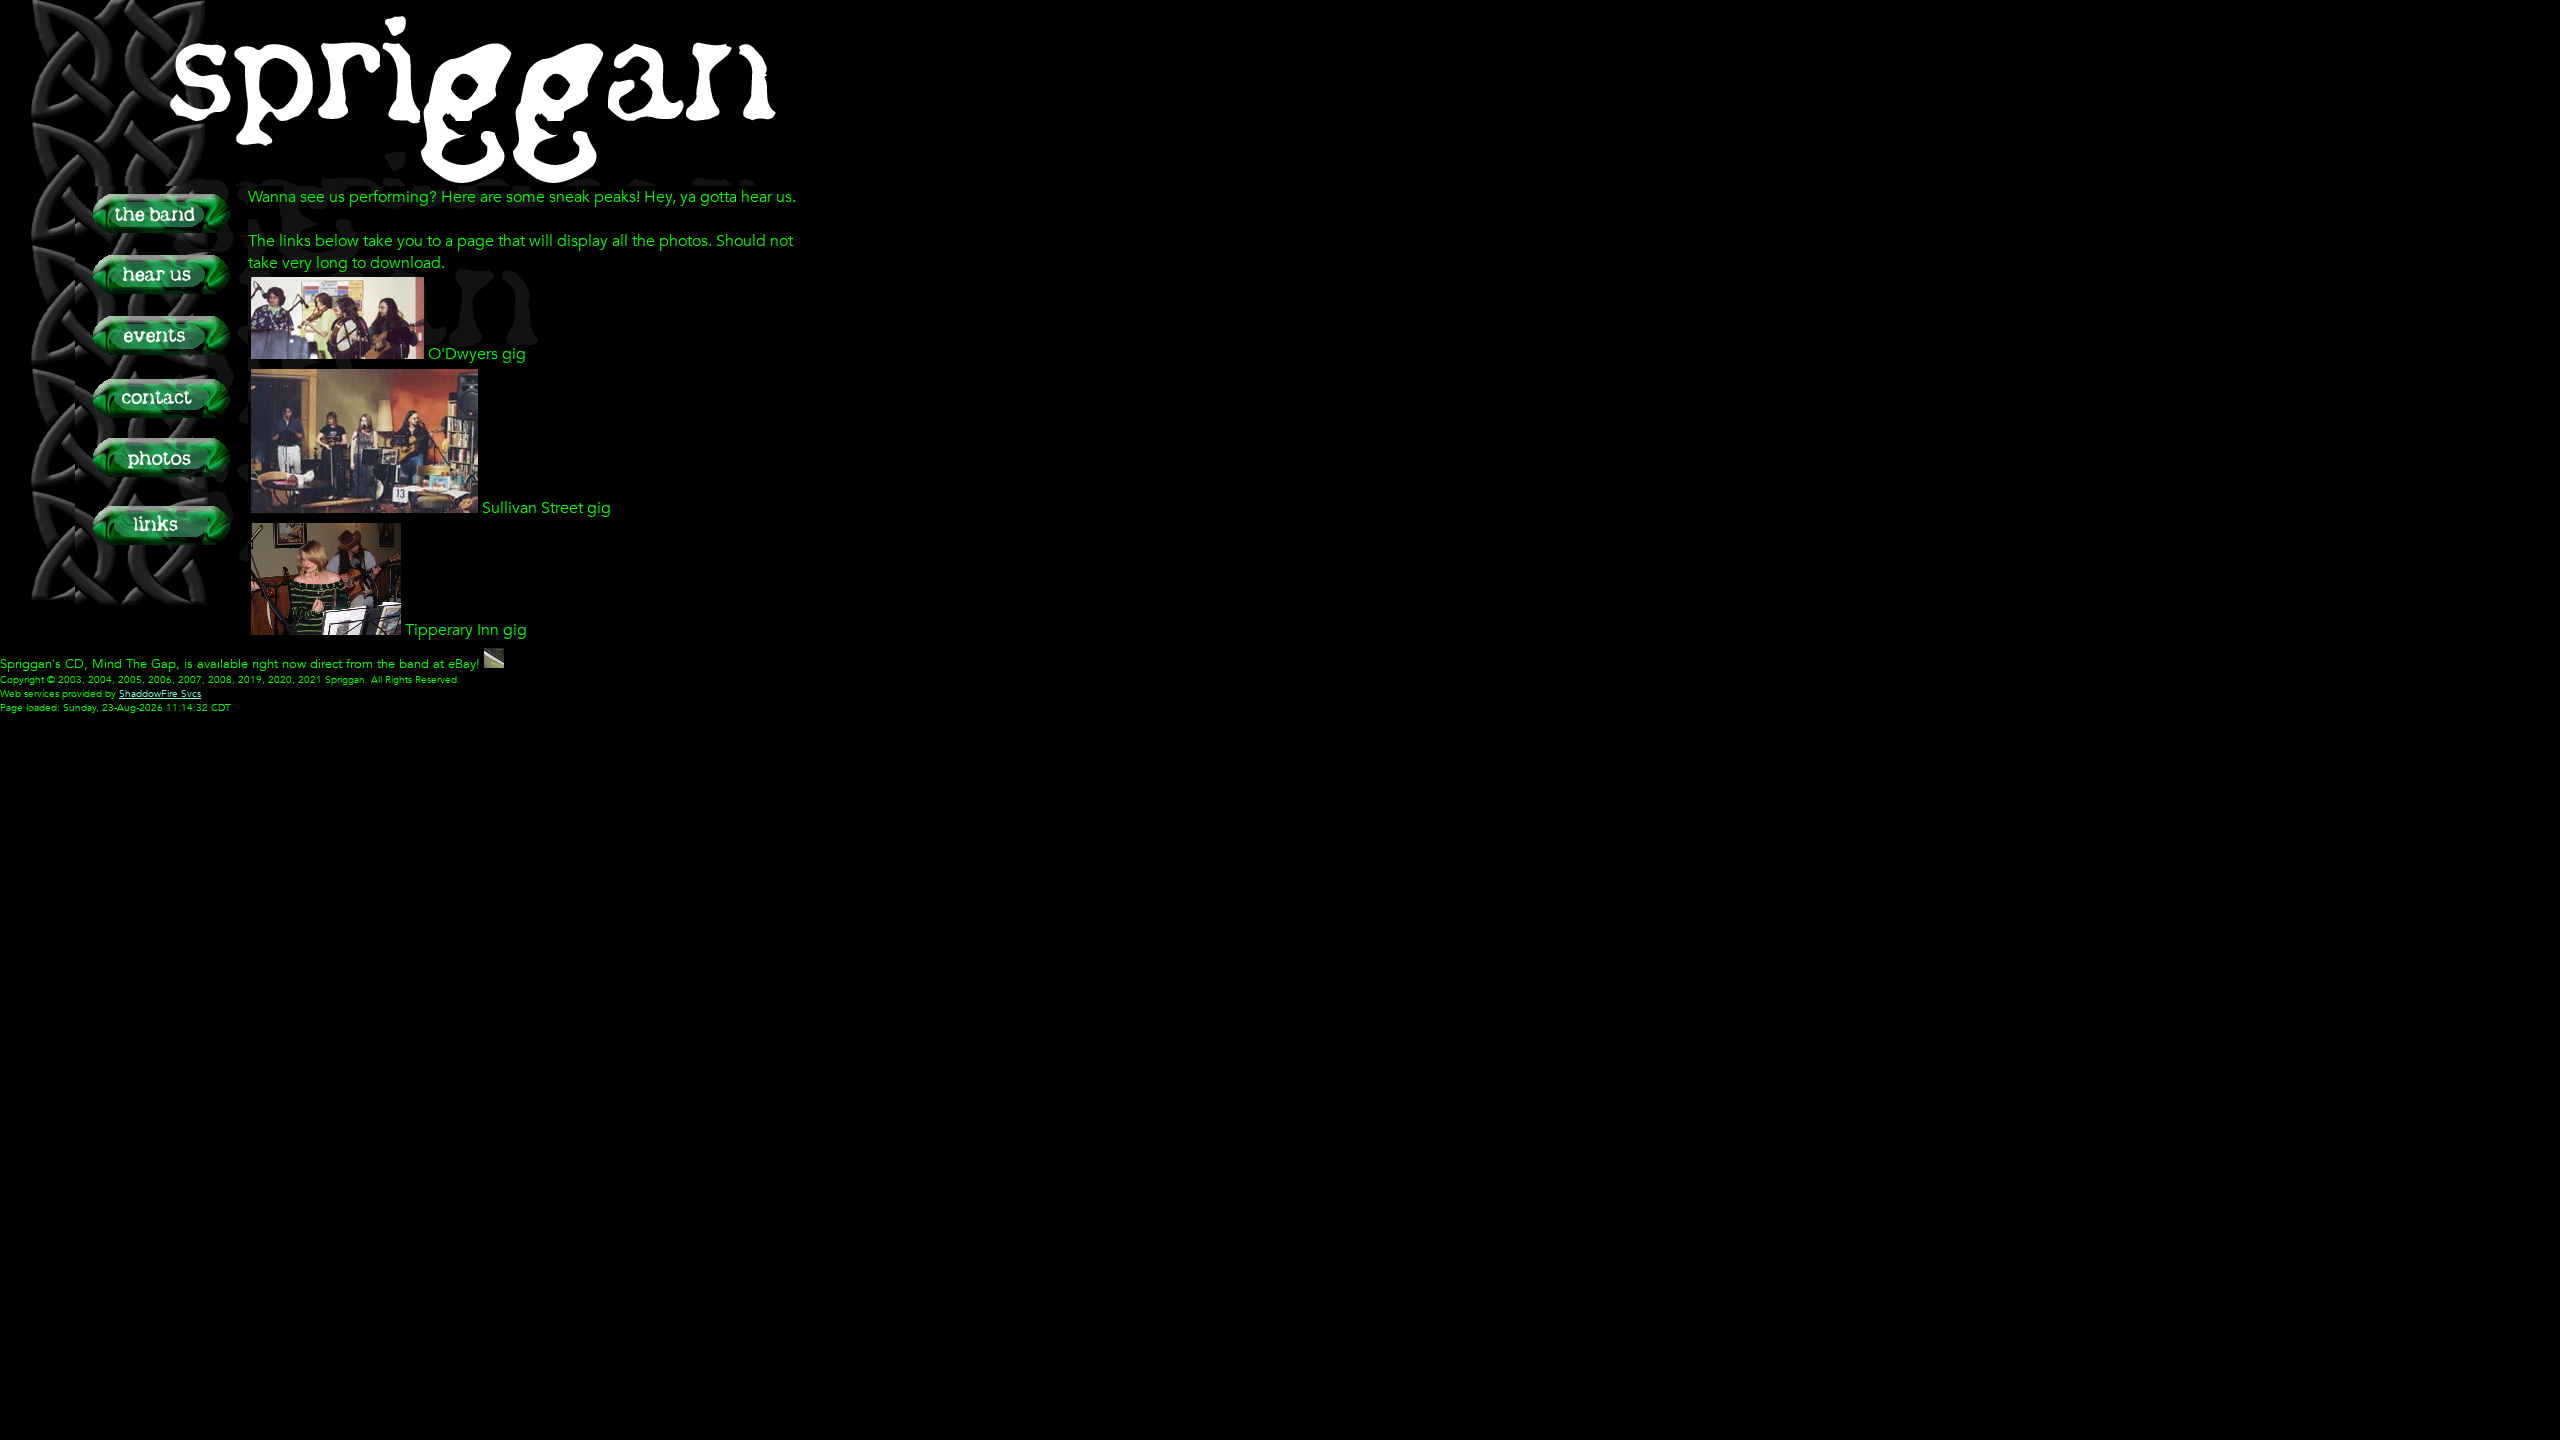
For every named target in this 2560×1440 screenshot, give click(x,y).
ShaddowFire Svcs (160, 694)
